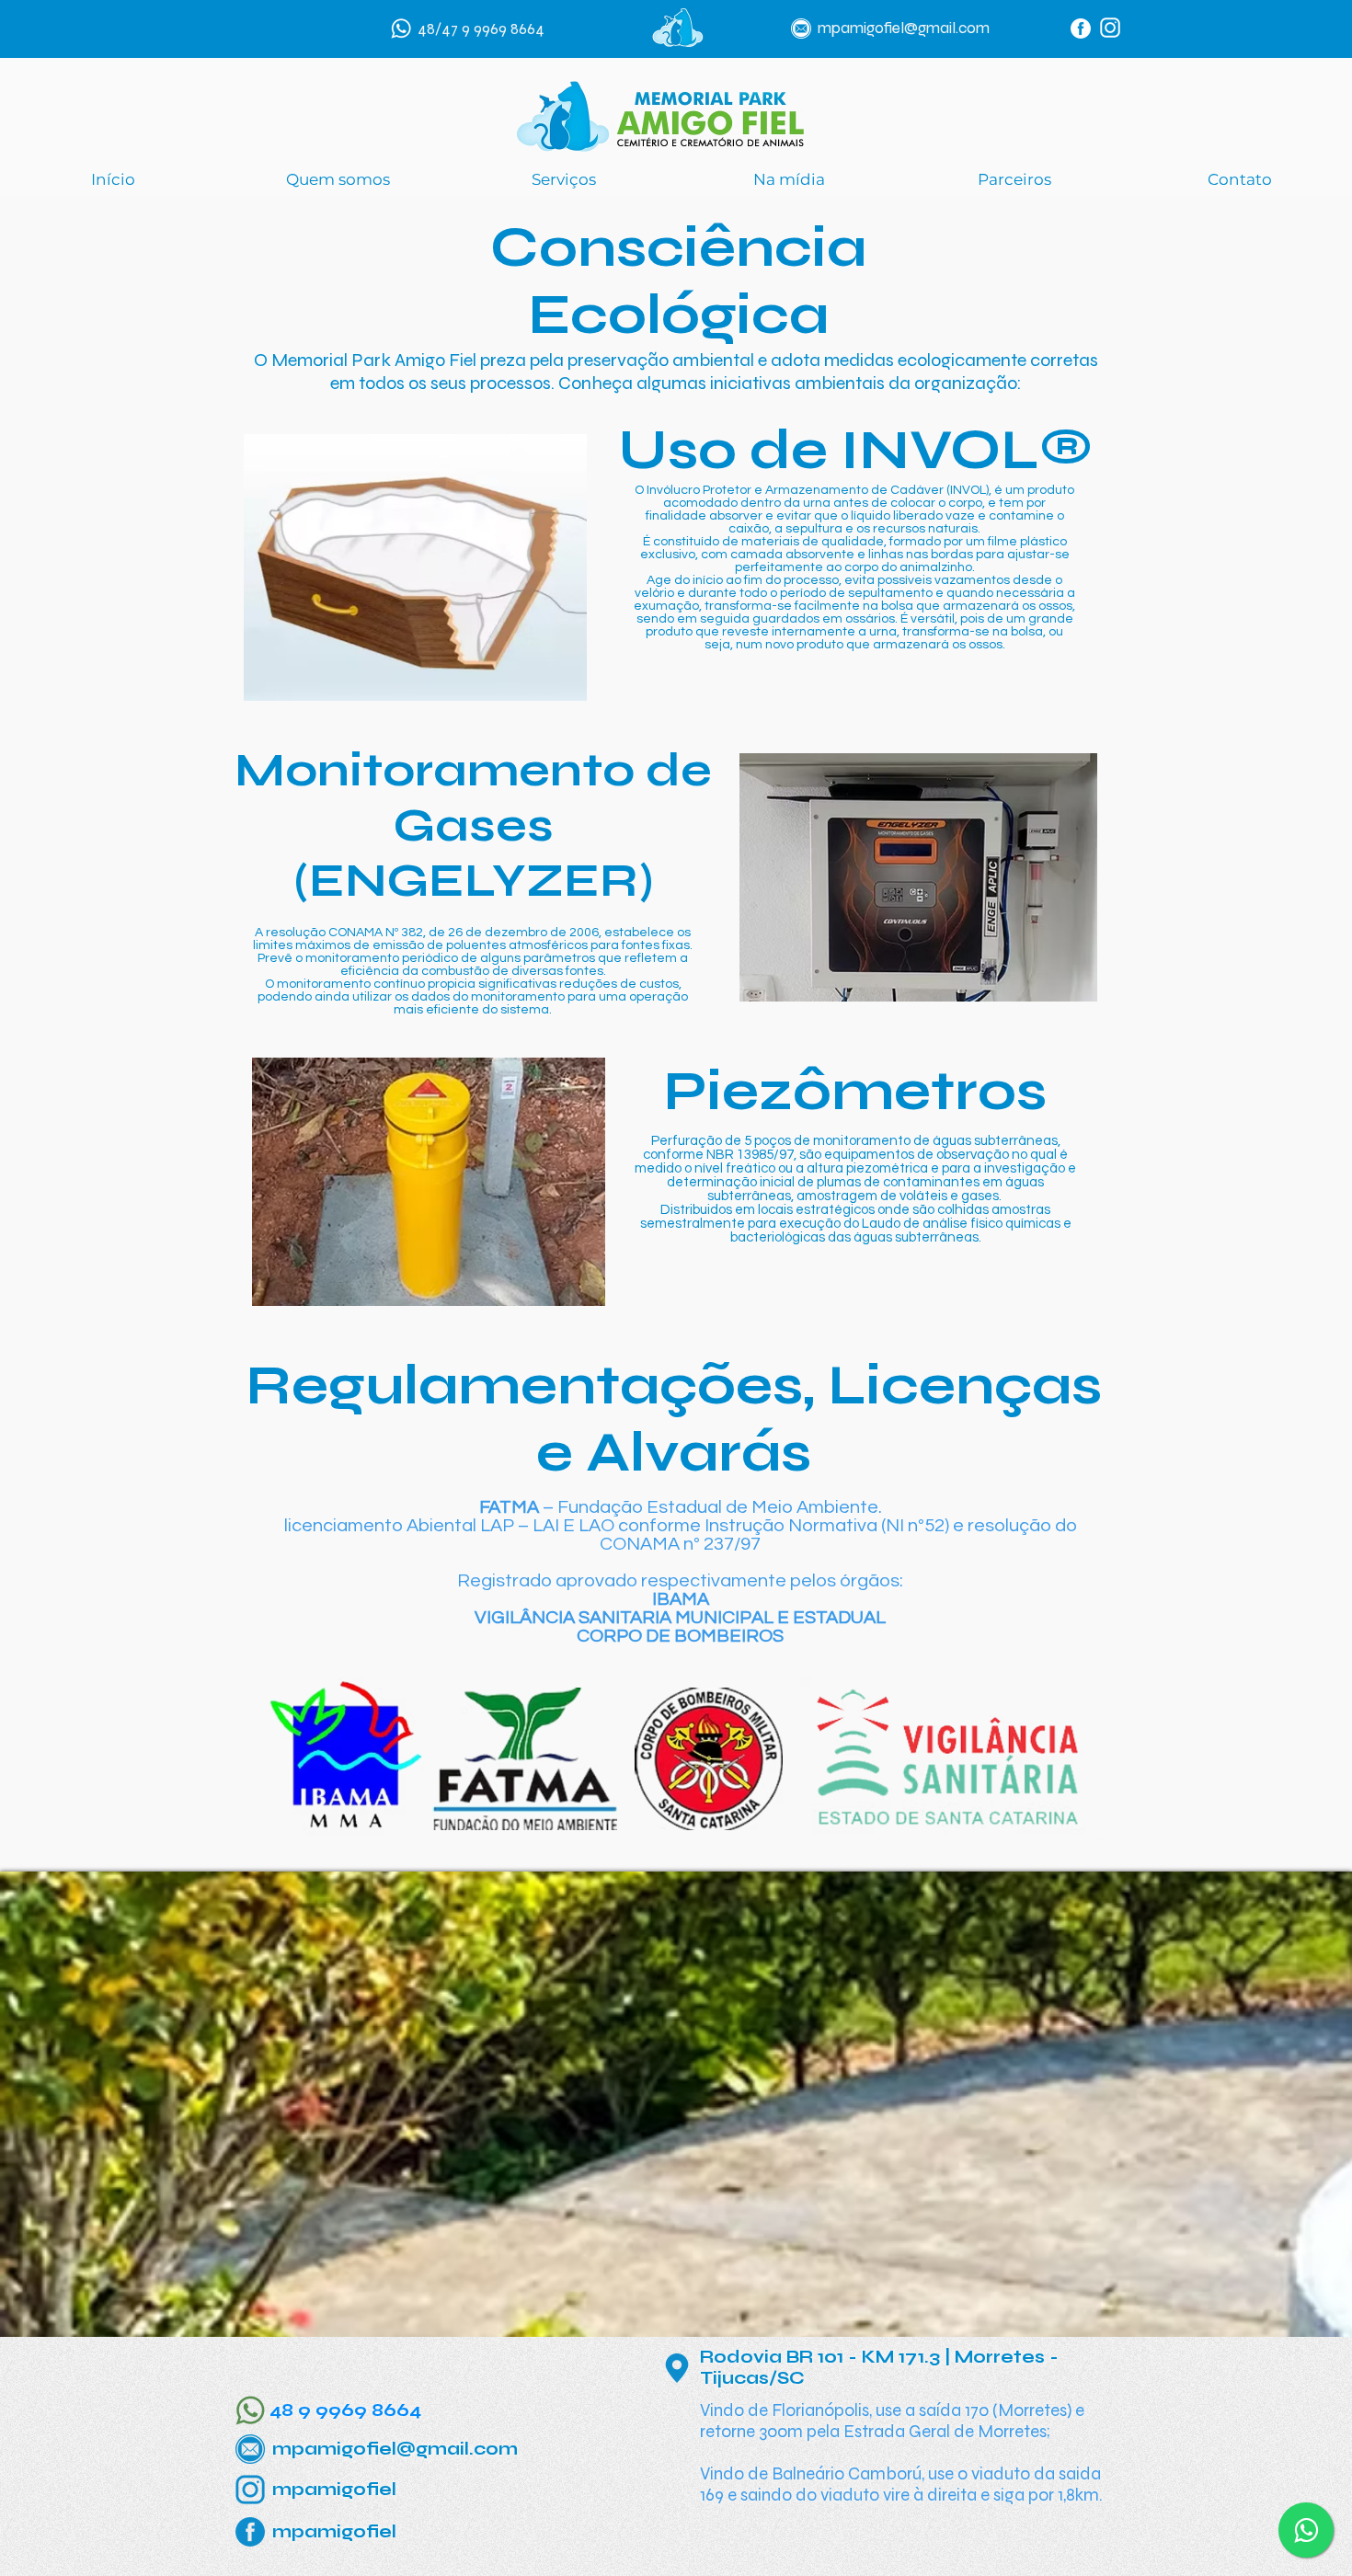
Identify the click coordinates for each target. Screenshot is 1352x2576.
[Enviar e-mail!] (801, 29)
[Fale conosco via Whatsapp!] (401, 29)
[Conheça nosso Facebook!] (1081, 29)
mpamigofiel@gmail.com (904, 28)
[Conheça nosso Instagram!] (1110, 28)
